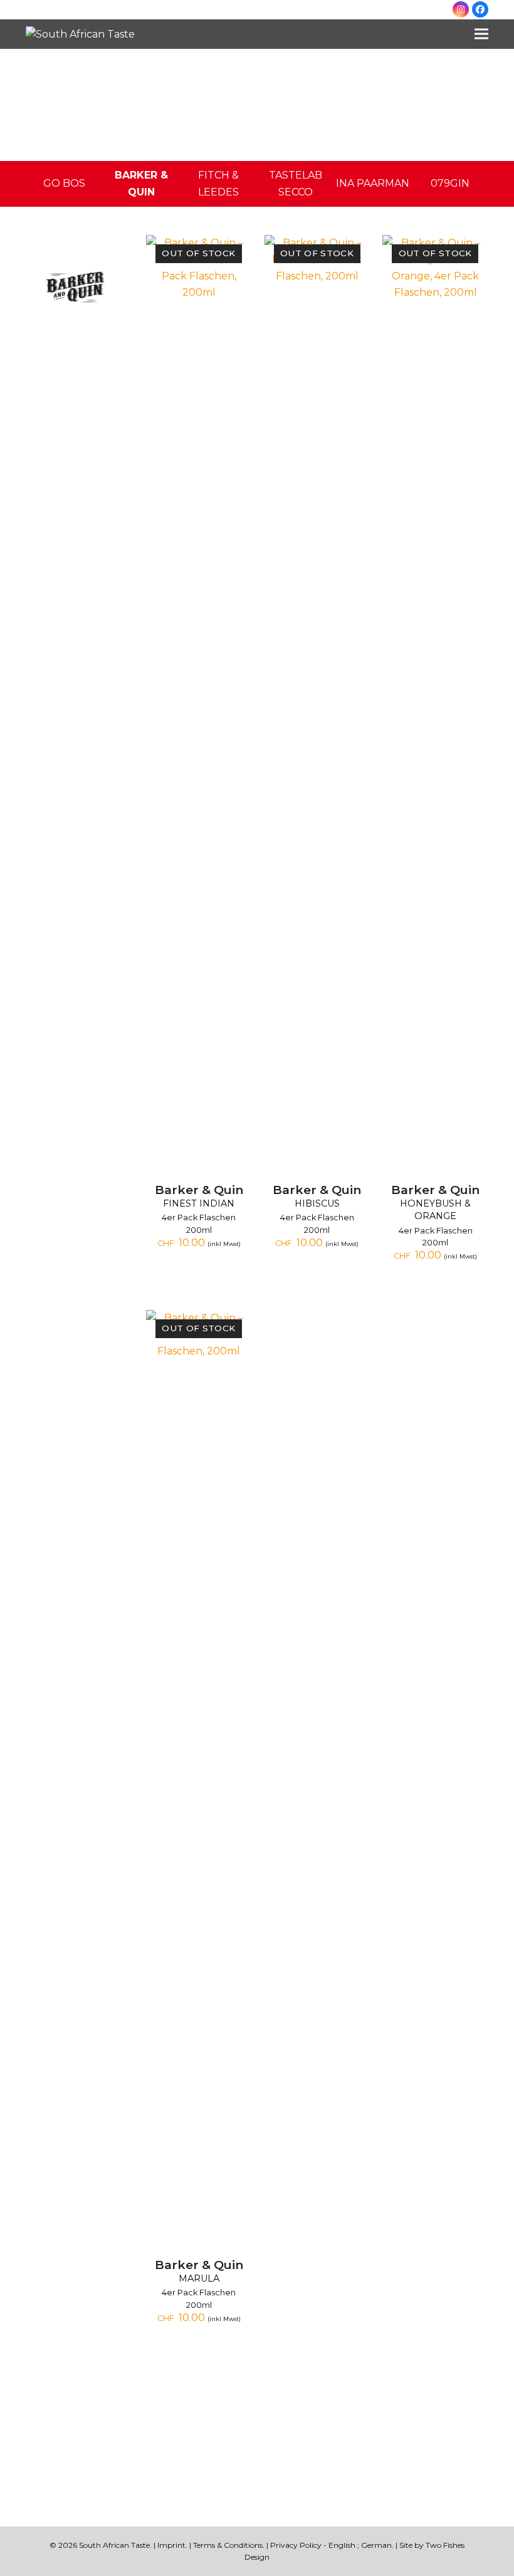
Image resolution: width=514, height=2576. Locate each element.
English (342, 2545)
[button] (481, 34)
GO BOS (64, 183)
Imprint (171, 2545)
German (376, 2545)
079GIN (450, 183)
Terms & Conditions (228, 2545)
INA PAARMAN (373, 183)
